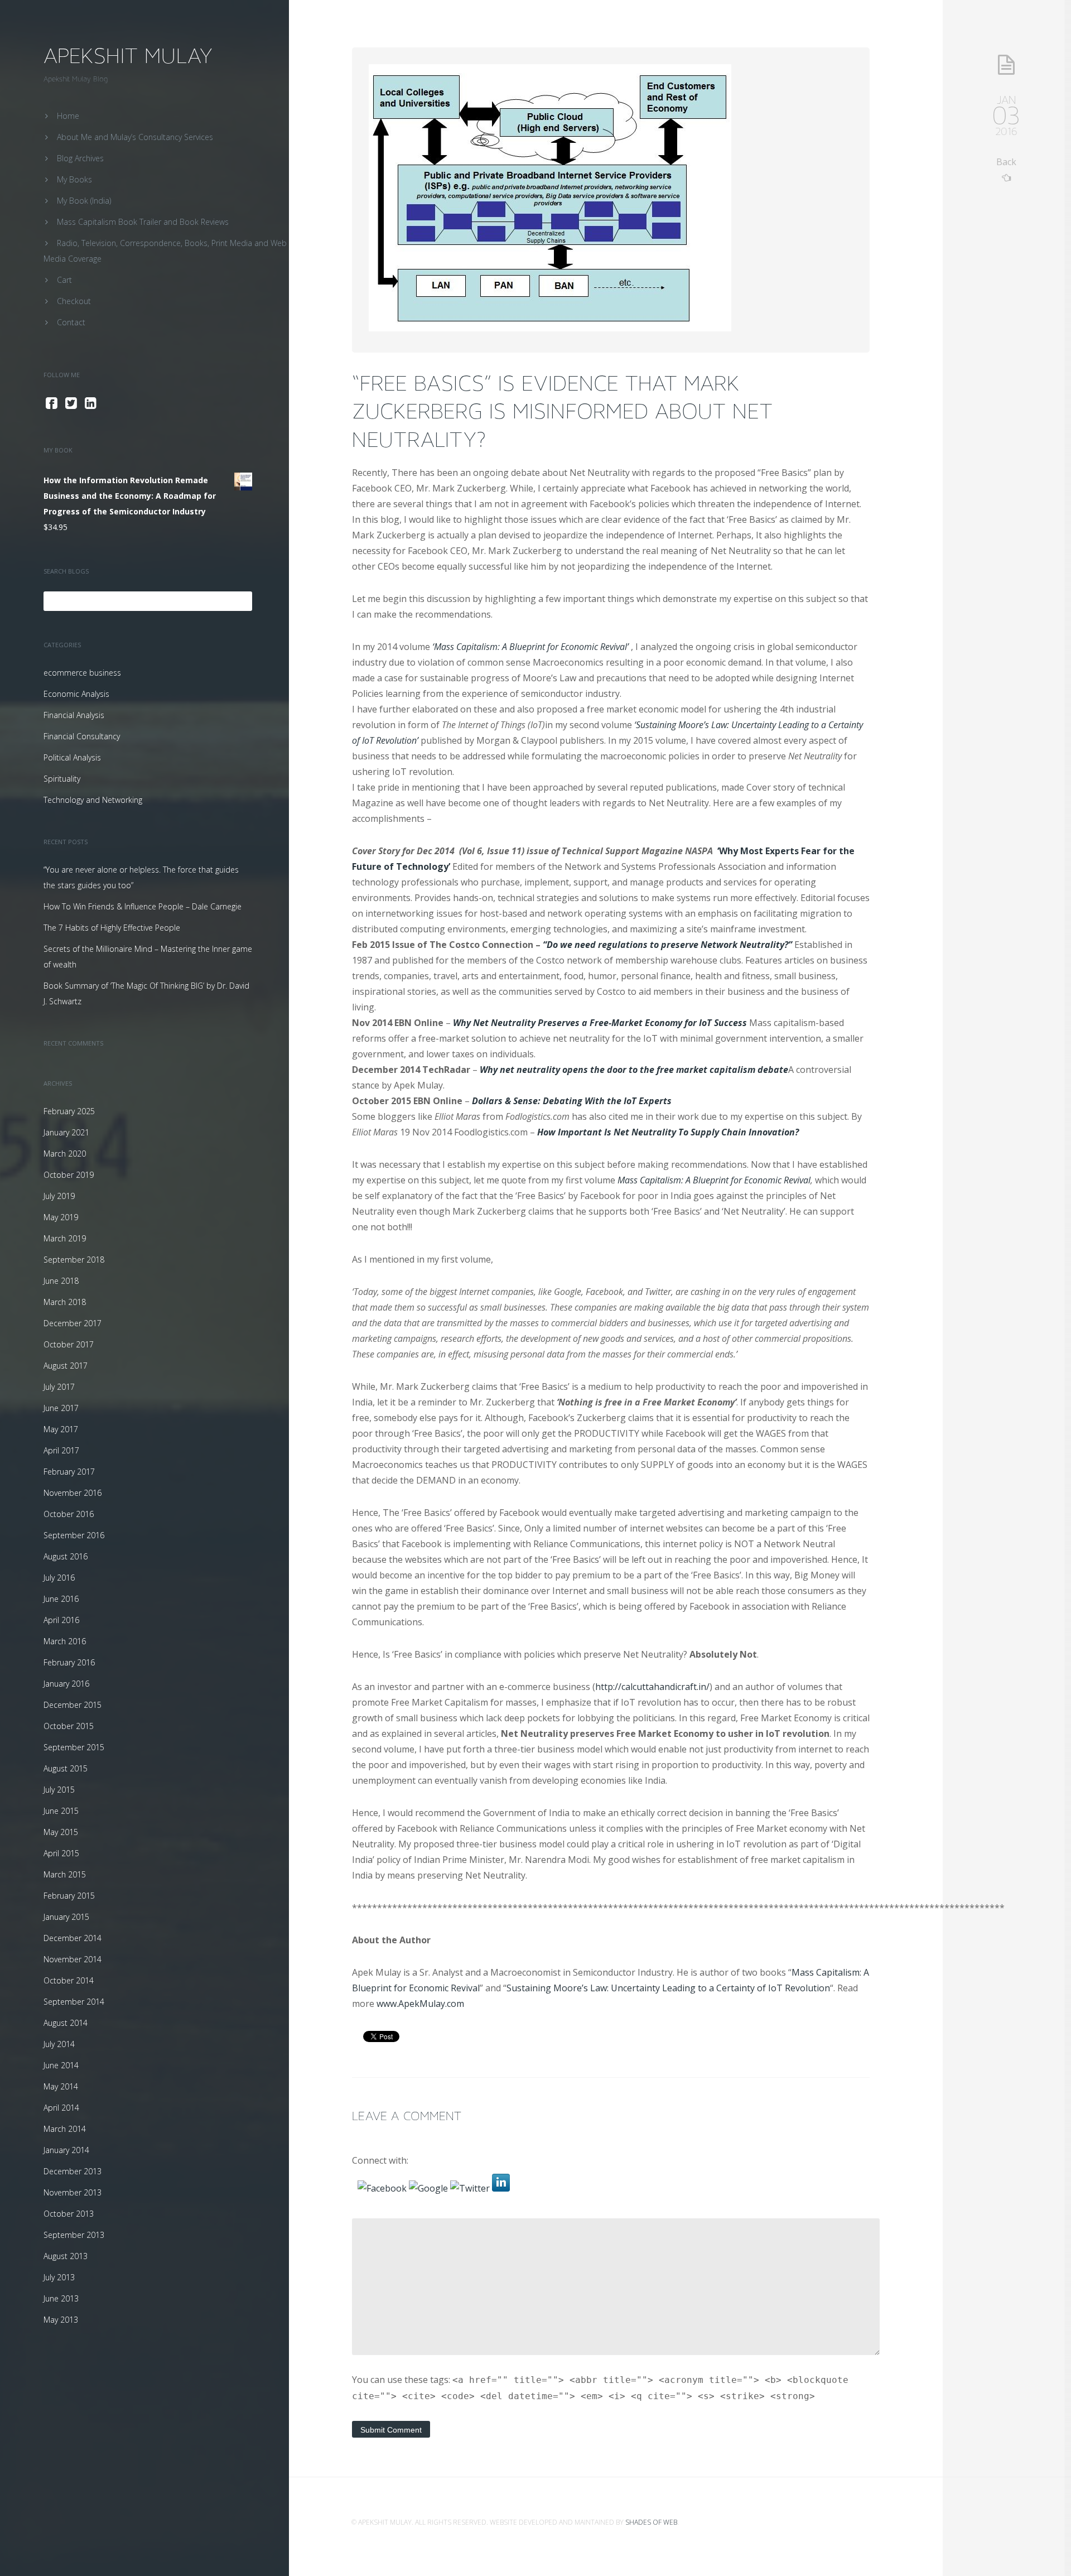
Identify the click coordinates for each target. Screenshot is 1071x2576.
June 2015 (61, 1811)
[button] (383, 2188)
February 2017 (69, 1472)
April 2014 (61, 2108)
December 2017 (73, 1323)
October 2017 (69, 1344)
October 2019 (69, 1175)
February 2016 (69, 1662)
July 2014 (59, 2044)
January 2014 (66, 2150)
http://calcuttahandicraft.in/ (652, 1687)
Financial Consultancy (82, 736)
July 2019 (59, 1196)
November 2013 (73, 2192)
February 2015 (69, 1896)
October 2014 (69, 1980)
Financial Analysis (74, 715)
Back (1006, 162)
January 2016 (66, 1684)
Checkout (74, 301)
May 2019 (61, 1217)
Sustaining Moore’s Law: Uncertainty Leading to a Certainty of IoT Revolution (668, 1988)
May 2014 (61, 2086)
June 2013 (61, 2298)
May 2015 (61, 1832)
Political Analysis (72, 757)
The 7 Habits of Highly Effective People (112, 928)
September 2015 (74, 1747)
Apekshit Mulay (128, 56)
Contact (71, 322)
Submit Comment (391, 2430)
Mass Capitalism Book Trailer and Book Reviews (143, 222)
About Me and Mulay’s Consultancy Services (135, 137)
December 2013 (73, 2171)
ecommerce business (82, 673)
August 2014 (66, 2023)
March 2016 (65, 1641)
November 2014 (73, 1959)
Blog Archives (80, 158)
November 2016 (73, 1493)
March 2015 (65, 1874)
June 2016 (61, 1599)
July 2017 (59, 1387)
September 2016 (74, 1535)
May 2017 (61, 1429)
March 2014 (65, 2129)
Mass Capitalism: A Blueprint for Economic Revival (714, 1180)
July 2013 (59, 2277)
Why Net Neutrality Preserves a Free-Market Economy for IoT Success (600, 1023)
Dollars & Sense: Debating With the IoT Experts (572, 1101)
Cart (64, 280)
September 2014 (74, 2002)
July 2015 (59, 1790)
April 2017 (61, 1450)
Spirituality (62, 779)
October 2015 (69, 1726)
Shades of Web (652, 2522)
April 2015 (61, 1853)
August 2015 (66, 1768)
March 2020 (65, 1154)
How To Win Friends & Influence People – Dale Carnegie (143, 906)
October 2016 (69, 1514)
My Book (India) (84, 201)
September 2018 (74, 1260)
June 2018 (61, 1281)
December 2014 (73, 1938)
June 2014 (61, 2065)
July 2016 (59, 1578)
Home (68, 116)
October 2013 (69, 2214)
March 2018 (65, 1302)
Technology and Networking (93, 800)
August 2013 (66, 2256)
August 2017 (66, 1366)
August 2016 (66, 1556)
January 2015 (66, 1917)
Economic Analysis (76, 694)
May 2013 (61, 2320)
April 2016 (61, 1620)
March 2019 (65, 1238)
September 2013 (74, 2235)
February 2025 (69, 1111)
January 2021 (66, 1132)
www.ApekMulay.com (420, 2004)
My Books (74, 179)
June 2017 (61, 1408)
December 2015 (73, 1705)
